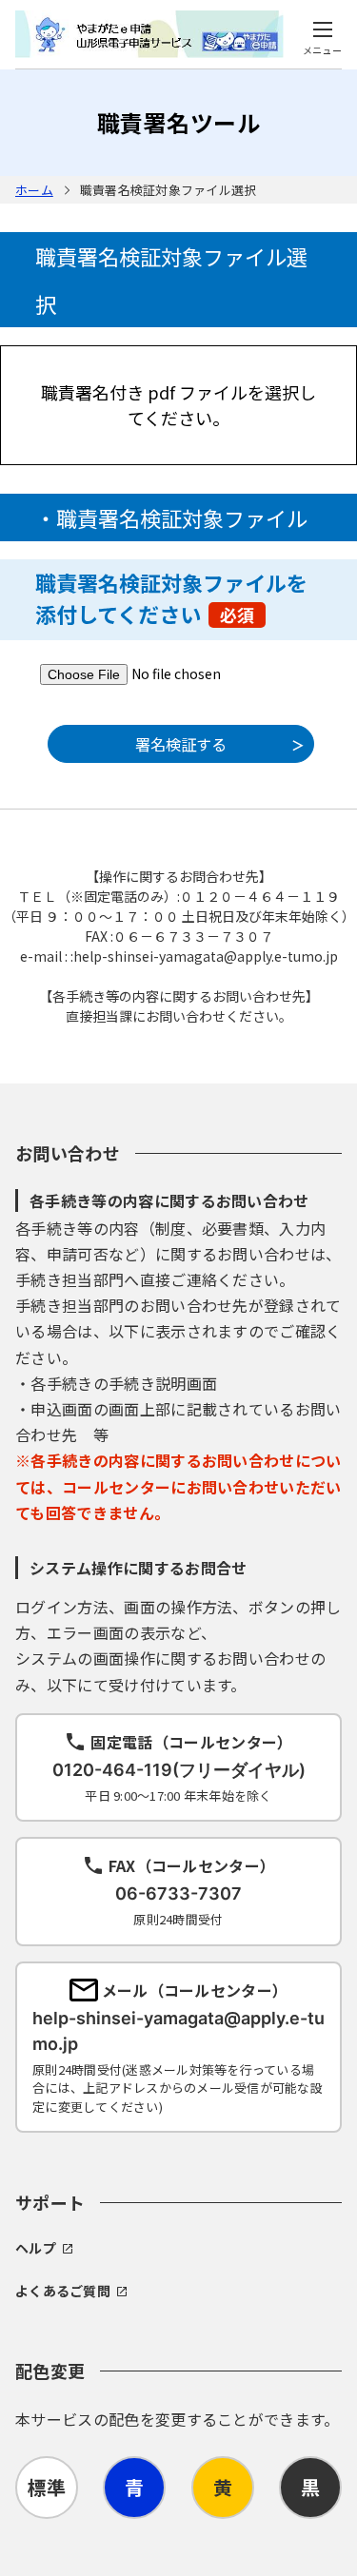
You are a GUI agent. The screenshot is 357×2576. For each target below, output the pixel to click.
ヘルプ (36, 2248)
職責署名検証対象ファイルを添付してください (171, 598)
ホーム (34, 190)
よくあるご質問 (63, 2291)
